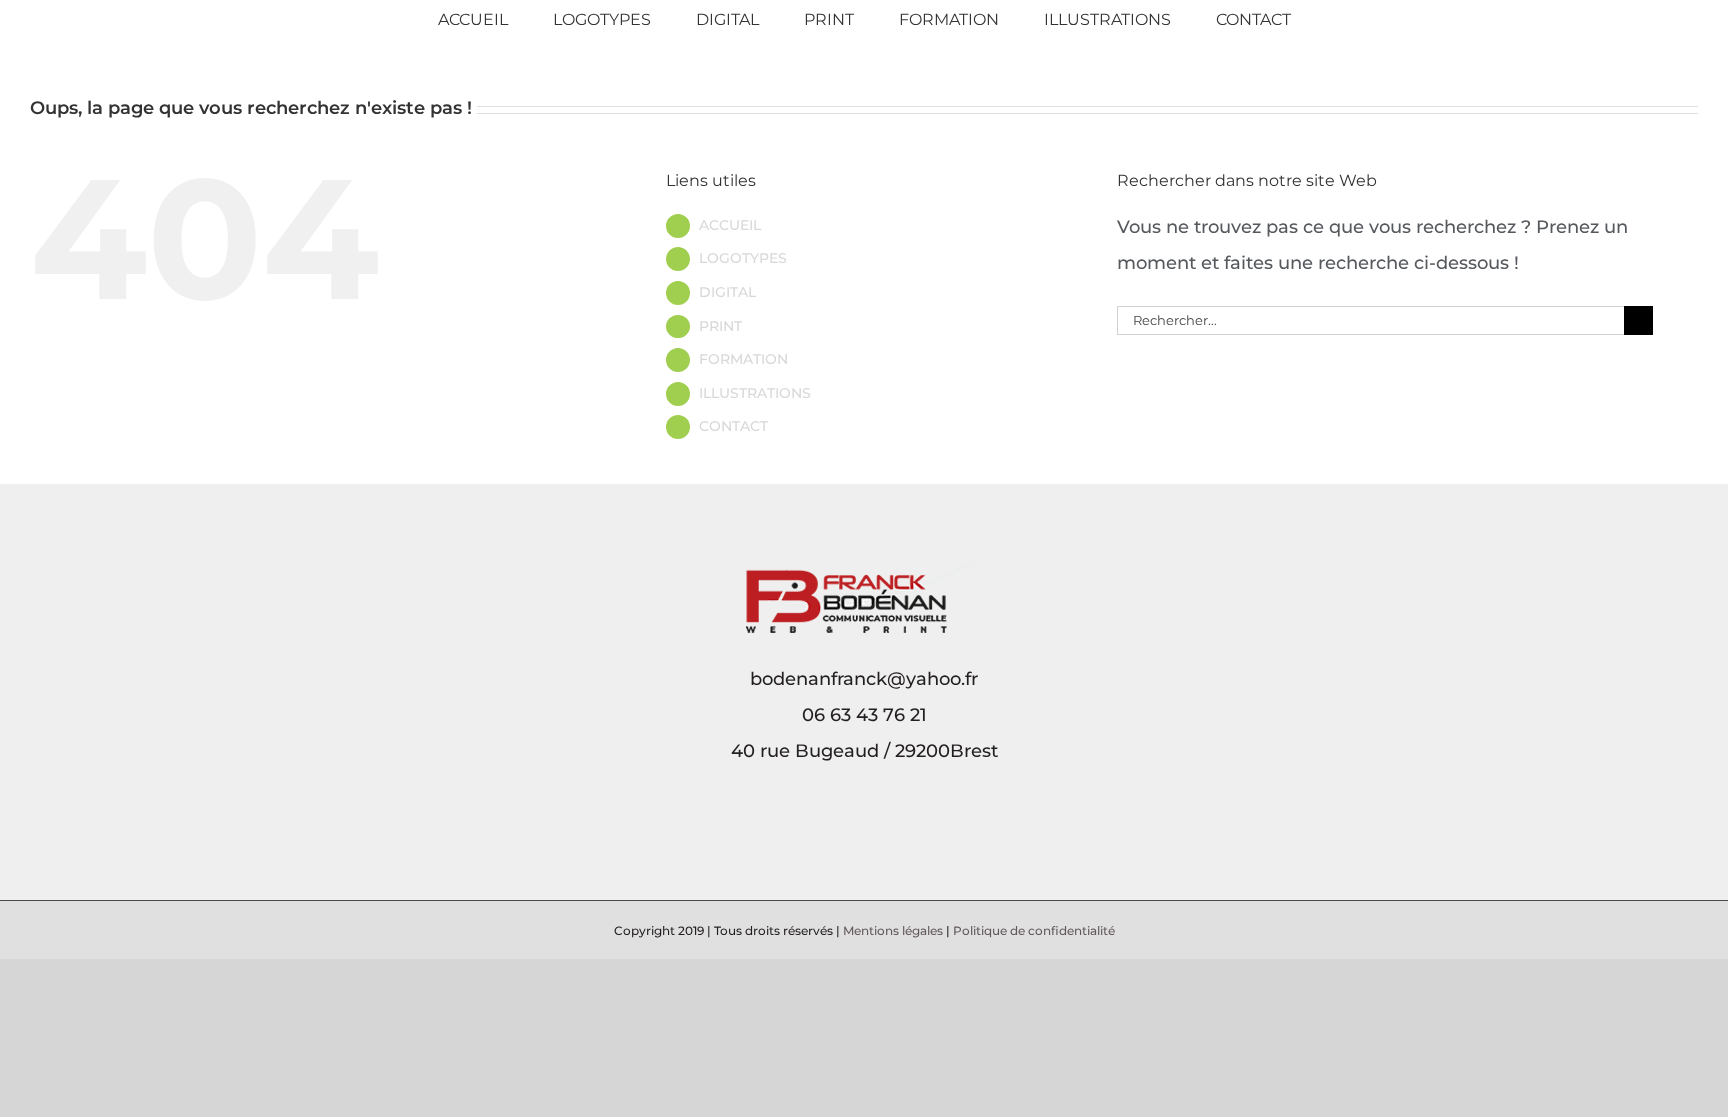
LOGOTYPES (743, 258)
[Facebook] (850, 838)
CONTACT (733, 426)
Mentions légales (893, 930)
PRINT (720, 326)
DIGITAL (727, 292)
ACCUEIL (730, 225)
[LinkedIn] (878, 838)
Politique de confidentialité (1034, 930)
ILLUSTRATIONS (755, 393)
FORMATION (743, 359)
